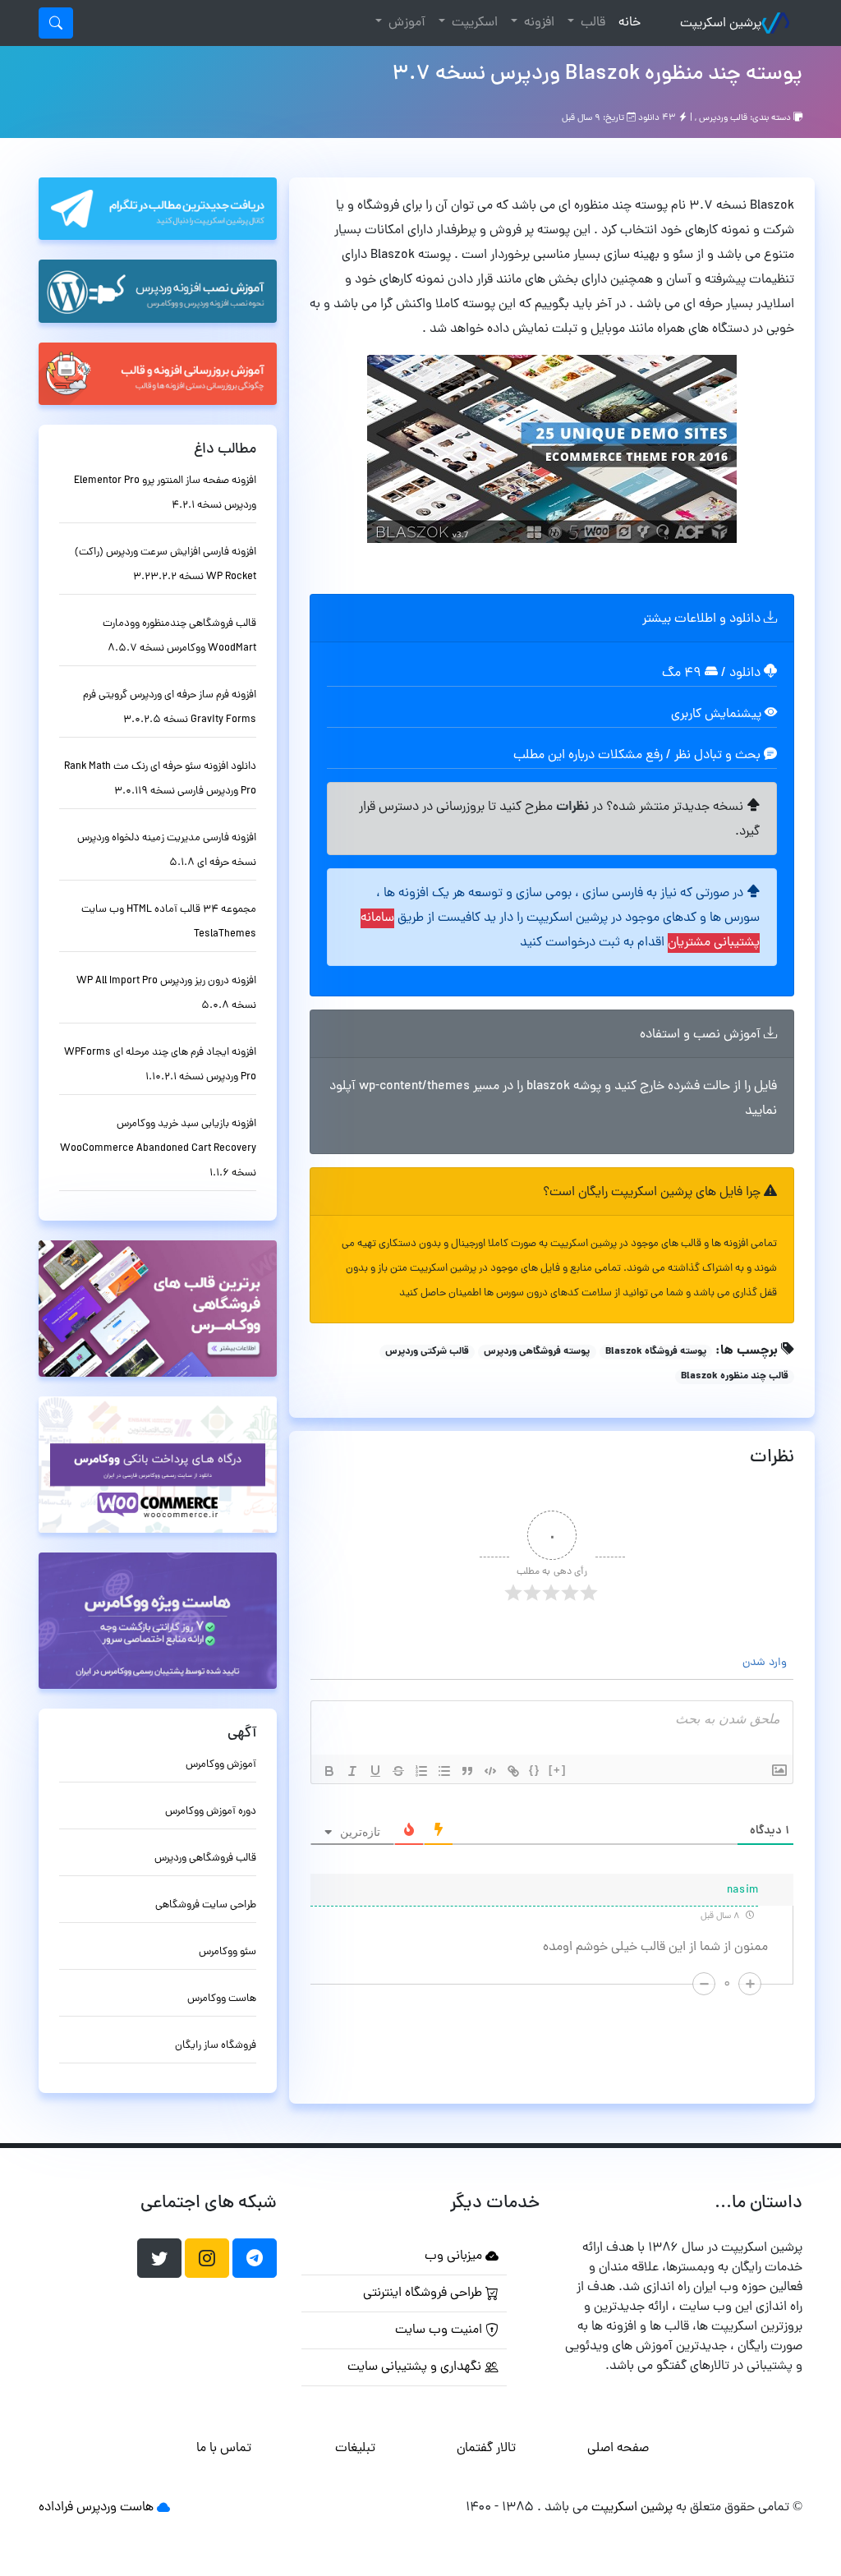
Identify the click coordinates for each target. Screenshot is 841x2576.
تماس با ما (224, 2449)
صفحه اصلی (618, 2449)
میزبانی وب (455, 2256)
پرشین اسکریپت (721, 24)
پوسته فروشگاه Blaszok (656, 1352)
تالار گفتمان (486, 2449)
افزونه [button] (538, 23)
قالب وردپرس (723, 118)
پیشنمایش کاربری (718, 715)
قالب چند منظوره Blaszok (735, 1377)
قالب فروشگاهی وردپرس (205, 1858)
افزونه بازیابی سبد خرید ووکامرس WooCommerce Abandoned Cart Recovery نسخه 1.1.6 (158, 1149)
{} (535, 1770)
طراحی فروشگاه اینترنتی (424, 2293)
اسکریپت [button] (473, 23)
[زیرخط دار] (375, 1771)
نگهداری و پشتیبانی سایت (416, 2367)
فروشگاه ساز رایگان (216, 2046)
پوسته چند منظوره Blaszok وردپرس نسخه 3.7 (597, 75)
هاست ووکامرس (222, 1999)
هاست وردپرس (115, 2508)
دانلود (747, 674)
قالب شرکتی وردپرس (427, 1352)
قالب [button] (591, 23)
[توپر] (329, 1771)
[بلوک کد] (490, 1771)
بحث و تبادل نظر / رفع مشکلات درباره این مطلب (639, 756)
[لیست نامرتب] (444, 1771)
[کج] (352, 1771)
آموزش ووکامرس (221, 1765)
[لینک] (513, 1771)
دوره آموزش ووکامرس (211, 1812)
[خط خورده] (398, 1771)
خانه (626, 23)
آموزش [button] (405, 23)
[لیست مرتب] (421, 1771)
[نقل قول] (467, 1771)
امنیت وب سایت (440, 2330)
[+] (558, 1770)
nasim (743, 1891)
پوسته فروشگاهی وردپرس (537, 1352)
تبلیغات (355, 2449)
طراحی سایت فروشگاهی (206, 1905)
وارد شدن (766, 1663)
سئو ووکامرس (227, 1952)
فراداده (56, 2508)
